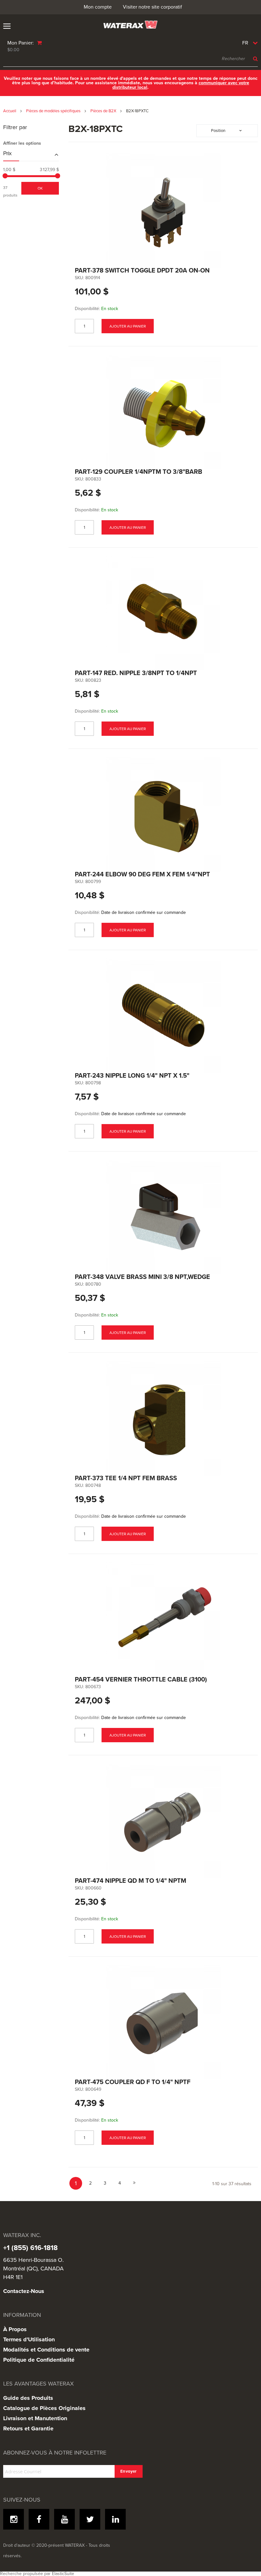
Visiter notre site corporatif (152, 7)
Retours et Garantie (28, 2428)
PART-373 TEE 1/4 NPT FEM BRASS (126, 1478)
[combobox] (130, 59)
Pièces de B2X (104, 111)
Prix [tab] (7, 154)
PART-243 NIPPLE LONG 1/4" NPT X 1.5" (132, 1076)
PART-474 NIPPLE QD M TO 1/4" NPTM (130, 1881)
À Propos (15, 2329)
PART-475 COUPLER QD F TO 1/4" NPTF (133, 2082)
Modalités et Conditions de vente (46, 2350)
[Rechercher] (254, 59)
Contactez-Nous (24, 2291)
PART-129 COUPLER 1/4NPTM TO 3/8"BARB (138, 472)
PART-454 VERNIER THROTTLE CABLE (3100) (141, 1680)
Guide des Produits (28, 2398)
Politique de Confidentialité (39, 2360)
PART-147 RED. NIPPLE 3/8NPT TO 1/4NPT (136, 673)
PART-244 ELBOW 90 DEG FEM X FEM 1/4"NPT (142, 874)
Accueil (10, 111)
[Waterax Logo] (130, 25)
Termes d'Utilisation (29, 2339)
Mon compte (98, 7)
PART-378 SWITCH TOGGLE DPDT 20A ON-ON (142, 271)
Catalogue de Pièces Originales (44, 2408)
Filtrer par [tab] (15, 128)
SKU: (79, 278)
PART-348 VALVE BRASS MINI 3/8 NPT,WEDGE (142, 1277)
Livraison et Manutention (35, 2418)
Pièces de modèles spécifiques (54, 111)
